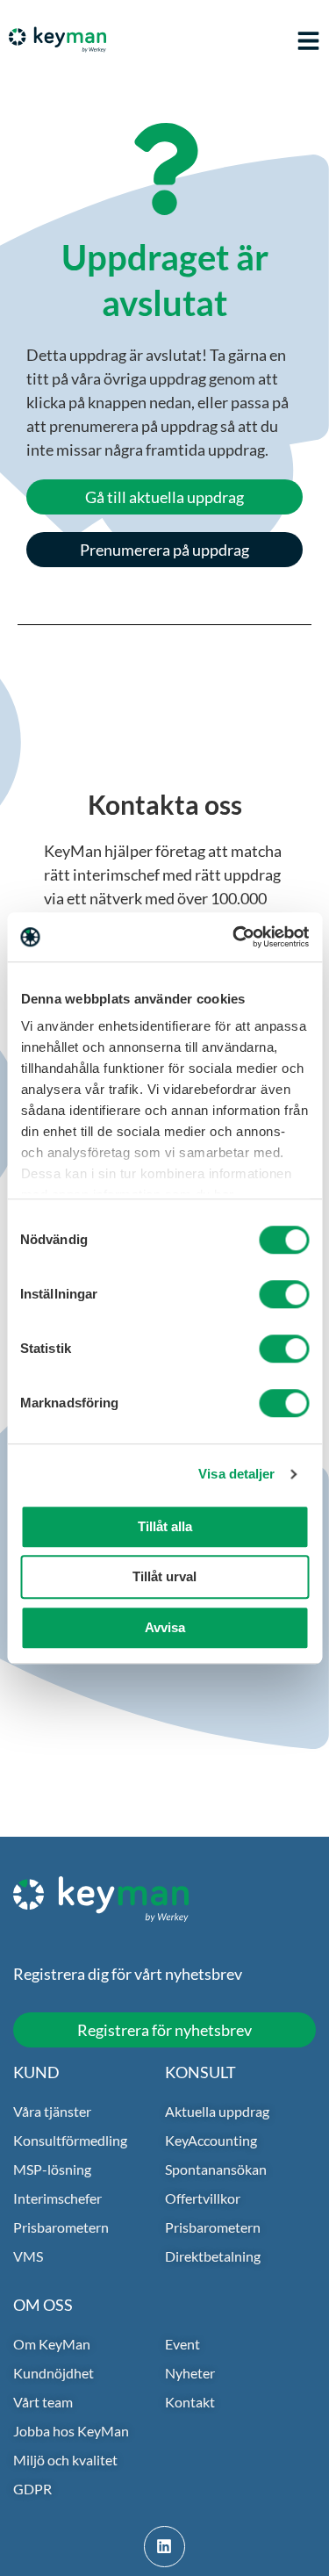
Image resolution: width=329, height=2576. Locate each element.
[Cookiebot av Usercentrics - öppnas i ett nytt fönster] (234, 937)
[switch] (284, 1294)
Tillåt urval (164, 1576)
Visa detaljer (236, 1474)
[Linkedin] (164, 2547)
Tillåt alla (165, 1526)
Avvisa (165, 1627)
